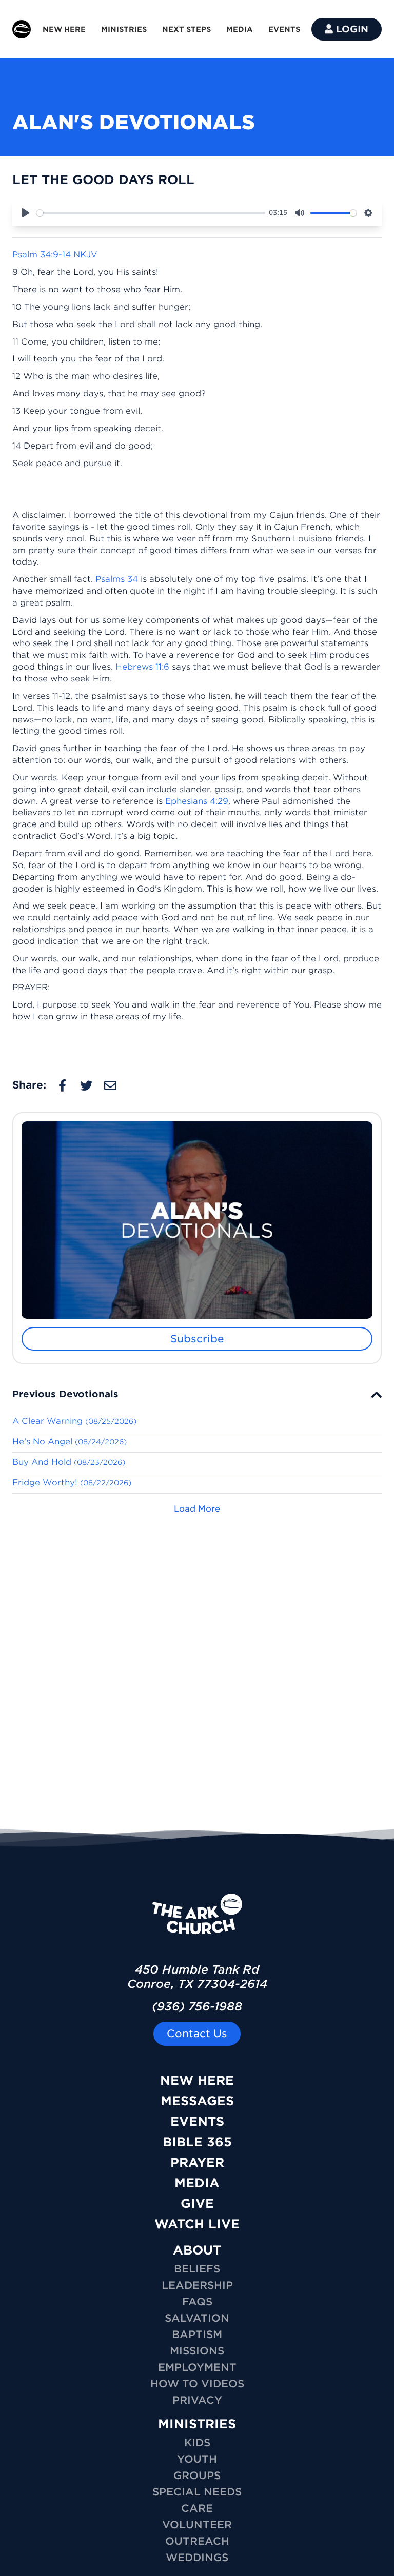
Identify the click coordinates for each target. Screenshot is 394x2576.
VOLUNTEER (197, 2525)
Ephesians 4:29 (197, 801)
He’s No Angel (70, 1442)
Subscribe (197, 1339)
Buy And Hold (69, 1462)
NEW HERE (64, 29)
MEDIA (240, 29)
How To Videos (197, 2384)
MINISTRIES (124, 29)
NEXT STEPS (186, 29)
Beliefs (197, 2269)
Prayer (197, 2162)
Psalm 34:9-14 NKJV (55, 255)
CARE (197, 2508)
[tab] (197, 1394)
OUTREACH (197, 2541)
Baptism (197, 2334)
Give (197, 2203)
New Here (197, 2080)
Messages (197, 2101)
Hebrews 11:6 (142, 667)
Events (197, 2121)
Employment (197, 2367)
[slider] (151, 213)
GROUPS (197, 2476)
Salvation (197, 2318)
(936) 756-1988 (197, 2006)
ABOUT (197, 2250)
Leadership (197, 2285)
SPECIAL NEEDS (197, 2492)
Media (197, 2183)
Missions (197, 2351)
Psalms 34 (117, 579)
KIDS (197, 2443)
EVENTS (284, 29)
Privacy (197, 2400)
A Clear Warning (74, 1421)
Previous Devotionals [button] (65, 1394)
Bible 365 (197, 2142)
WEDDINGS (197, 2558)
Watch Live (197, 2224)
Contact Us (197, 2034)
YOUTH (197, 2459)
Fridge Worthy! (72, 1483)
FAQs (197, 2302)
